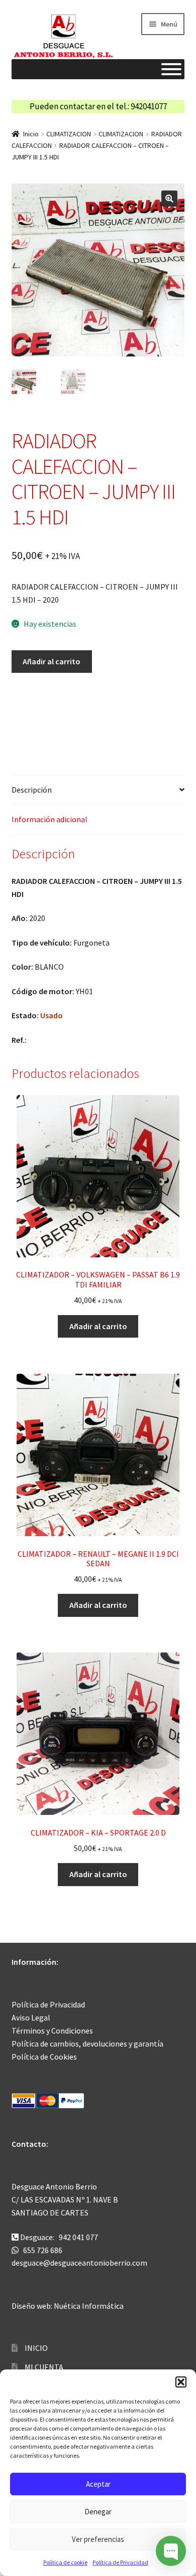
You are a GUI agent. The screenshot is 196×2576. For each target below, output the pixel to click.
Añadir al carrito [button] (98, 1326)
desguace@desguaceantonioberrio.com (79, 2263)
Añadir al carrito (52, 661)
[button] (181, 2382)
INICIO (36, 2348)
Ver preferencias (98, 2539)
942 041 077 (78, 2237)
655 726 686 (43, 2250)
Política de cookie (65, 2562)
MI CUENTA (44, 2367)
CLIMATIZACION (69, 134)
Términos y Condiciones (52, 2031)
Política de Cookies (44, 2057)
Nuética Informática (89, 2306)
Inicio (31, 134)
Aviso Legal (31, 2017)
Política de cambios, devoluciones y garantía (87, 2044)
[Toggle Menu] (171, 69)
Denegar (98, 2512)
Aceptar (98, 2484)
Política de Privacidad (120, 2562)
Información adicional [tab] (50, 819)
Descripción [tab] (32, 790)
